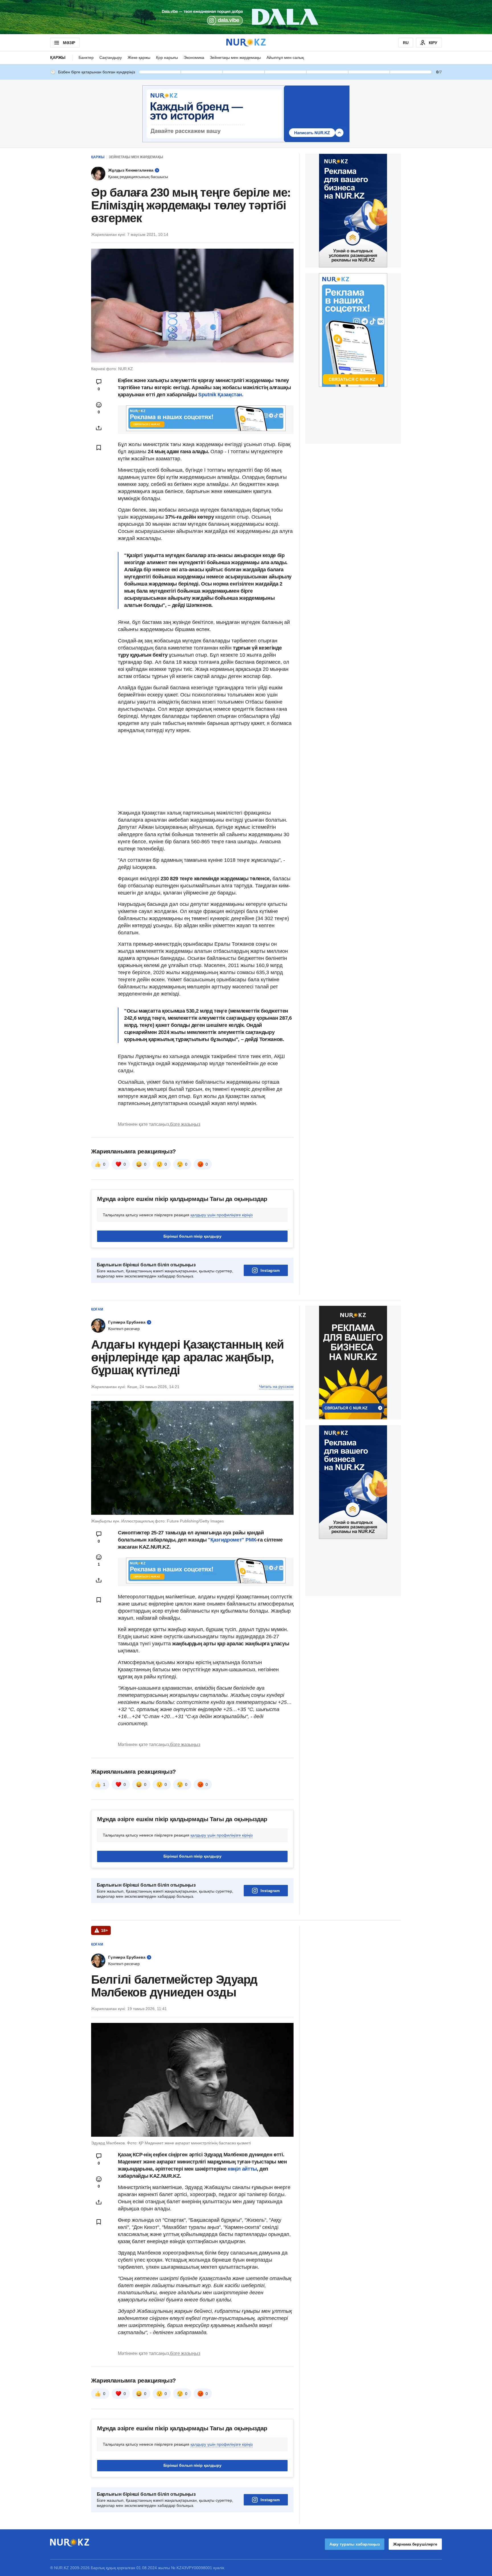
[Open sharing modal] (99, 428)
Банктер (86, 57)
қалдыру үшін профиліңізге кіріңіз (222, 1215)
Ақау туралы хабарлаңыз (355, 2544)
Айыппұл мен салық (285, 57)
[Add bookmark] (99, 448)
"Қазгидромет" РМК (232, 1540)
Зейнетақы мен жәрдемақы (235, 57)
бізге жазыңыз (185, 1124)
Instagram (270, 1270)
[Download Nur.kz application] (246, 17)
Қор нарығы (167, 57)
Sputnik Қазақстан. (220, 395)
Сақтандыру (111, 57)
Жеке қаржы (139, 57)
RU (406, 43)
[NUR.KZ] (246, 43)
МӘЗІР (69, 43)
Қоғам (97, 1309)
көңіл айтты (242, 2169)
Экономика (194, 57)
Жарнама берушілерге (415, 2544)
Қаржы (58, 57)
